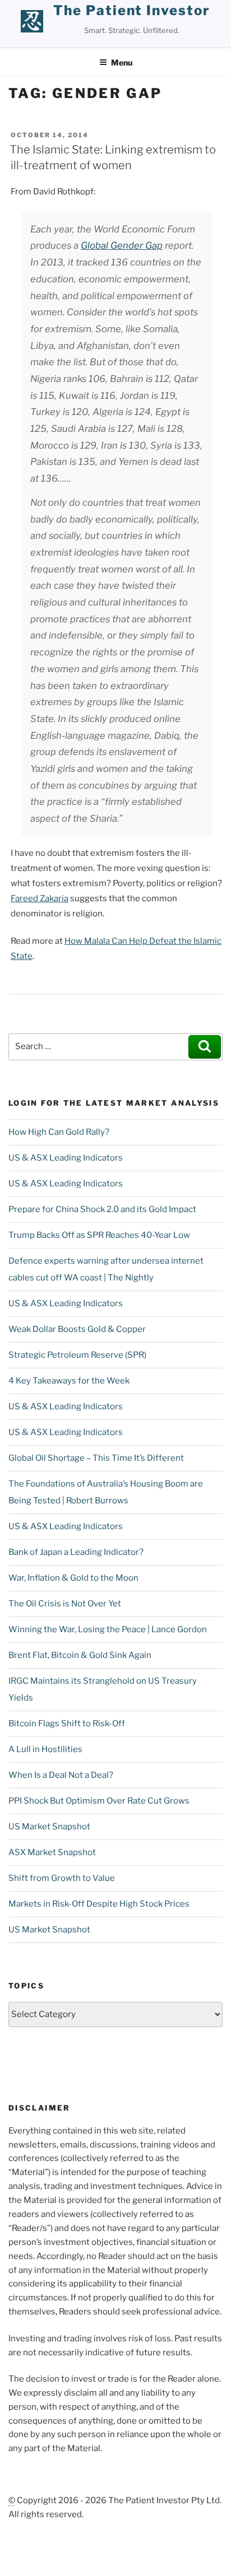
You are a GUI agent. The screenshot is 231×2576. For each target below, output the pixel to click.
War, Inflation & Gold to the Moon (73, 1578)
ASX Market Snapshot (52, 1852)
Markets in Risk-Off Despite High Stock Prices (99, 1904)
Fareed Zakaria (40, 898)
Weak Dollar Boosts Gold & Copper (77, 1329)
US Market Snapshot (49, 1827)
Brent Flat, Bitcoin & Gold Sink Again (80, 1655)
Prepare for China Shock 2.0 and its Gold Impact (102, 1209)
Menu (122, 62)
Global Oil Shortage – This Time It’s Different (96, 1458)
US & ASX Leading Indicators (66, 1158)
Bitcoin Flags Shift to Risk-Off (67, 1723)
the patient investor (131, 10)
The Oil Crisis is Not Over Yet (65, 1604)
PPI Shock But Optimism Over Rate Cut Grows (99, 1801)
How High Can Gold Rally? (59, 1132)
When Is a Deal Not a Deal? (61, 1775)
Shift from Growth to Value (62, 1878)
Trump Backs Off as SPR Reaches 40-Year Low (99, 1235)
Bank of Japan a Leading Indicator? (76, 1552)
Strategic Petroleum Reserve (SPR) (77, 1355)
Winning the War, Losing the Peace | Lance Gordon (108, 1629)
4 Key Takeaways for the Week (69, 1381)
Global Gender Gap (122, 245)
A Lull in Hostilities (45, 1749)
